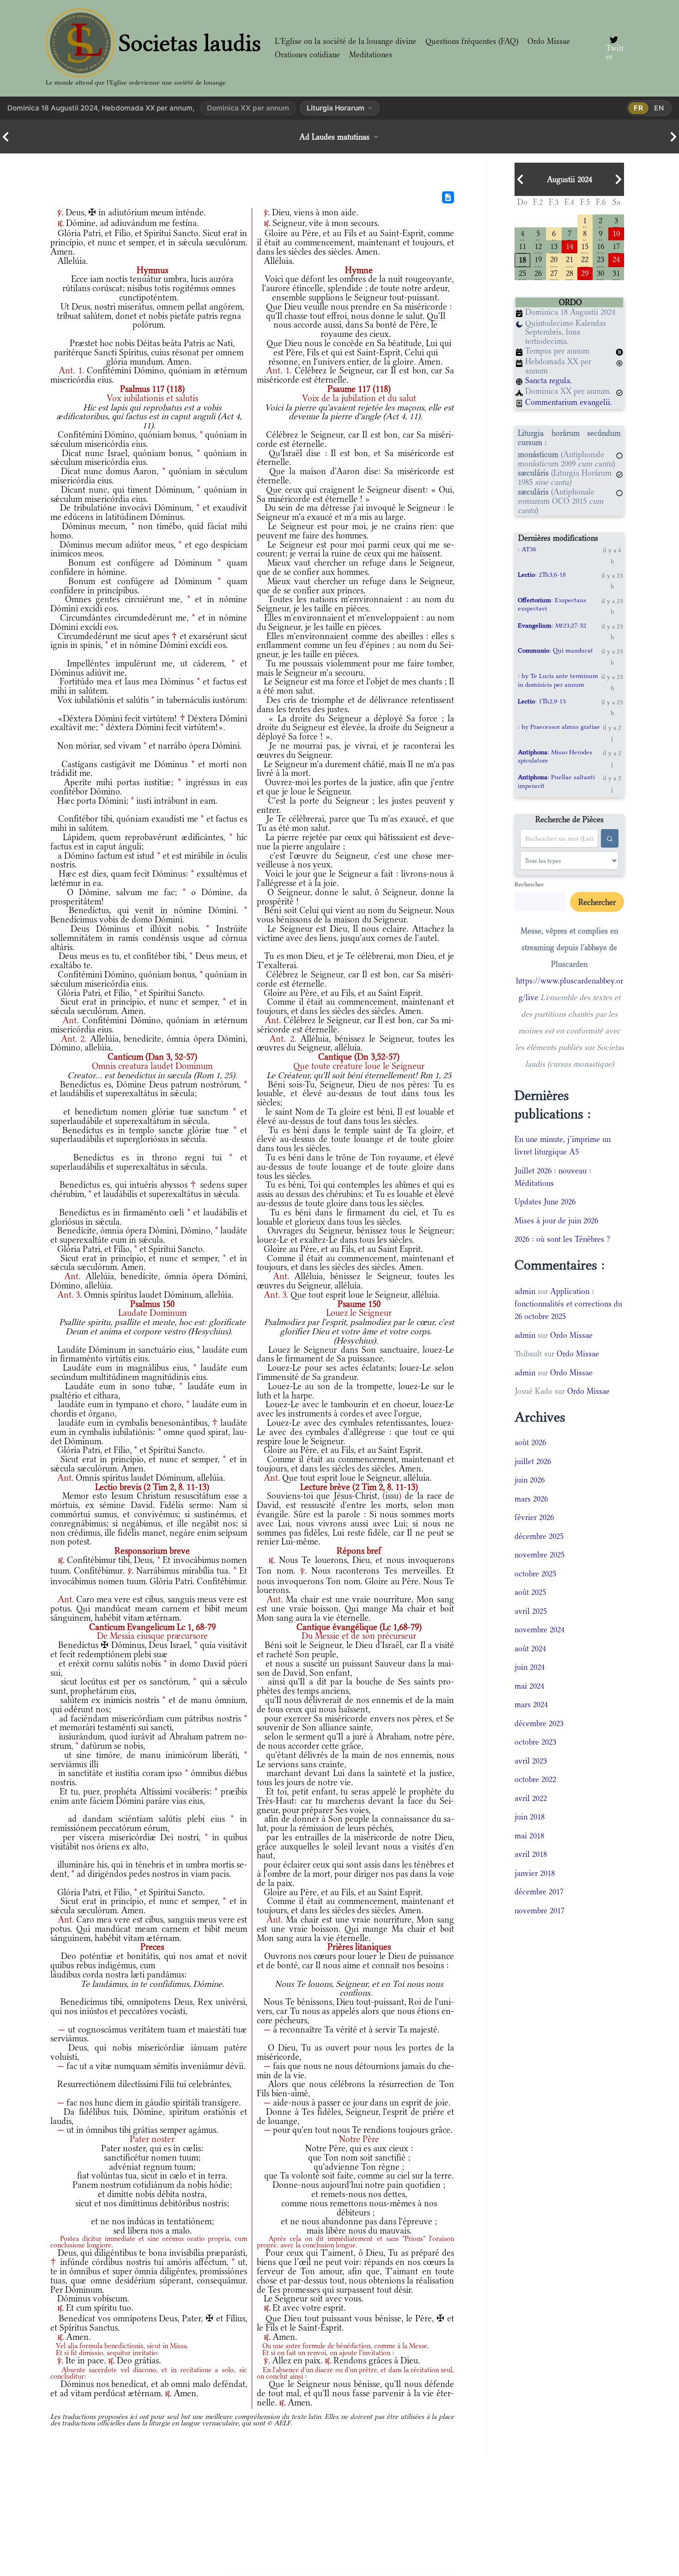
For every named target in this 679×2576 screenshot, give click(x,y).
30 (600, 272)
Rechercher (529, 884)
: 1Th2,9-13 (542, 701)
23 (600, 259)
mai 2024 (529, 1686)
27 (554, 272)
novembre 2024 (540, 1630)
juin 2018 (530, 1817)
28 (570, 272)
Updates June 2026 (545, 1202)
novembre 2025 (540, 1555)
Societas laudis (190, 43)
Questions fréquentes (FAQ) (472, 41)
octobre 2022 (535, 1779)
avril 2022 (531, 1798)
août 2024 (530, 1648)
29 (585, 272)
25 (522, 272)
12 (538, 246)
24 (616, 259)
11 (522, 246)
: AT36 (527, 549)
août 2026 (530, 1442)
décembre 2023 (539, 1723)
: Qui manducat (555, 650)
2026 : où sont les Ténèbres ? (562, 1239)
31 (616, 272)
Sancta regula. (549, 380)
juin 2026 (530, 1480)
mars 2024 (531, 1704)
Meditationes (371, 55)
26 (538, 272)
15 (585, 246)
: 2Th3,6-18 (542, 574)
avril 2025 (531, 1611)
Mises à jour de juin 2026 (556, 1221)
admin (525, 1291)
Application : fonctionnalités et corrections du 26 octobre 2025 (568, 1304)
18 (522, 259)
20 (554, 259)
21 (570, 259)
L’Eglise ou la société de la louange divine (346, 41)
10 (616, 233)
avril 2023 (531, 1761)
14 (570, 246)
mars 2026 (531, 1499)
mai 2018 (529, 1836)
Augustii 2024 (570, 179)
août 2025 (530, 1592)
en (659, 108)
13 (554, 246)
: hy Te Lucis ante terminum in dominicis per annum (558, 680)
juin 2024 (530, 1667)
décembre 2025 (539, 1536)
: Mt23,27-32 (552, 625)
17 (616, 246)
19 (538, 259)
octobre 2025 (535, 1574)
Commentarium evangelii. (569, 402)
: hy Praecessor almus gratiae (559, 726)
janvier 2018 (535, 1873)
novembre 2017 (540, 1911)
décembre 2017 (539, 1892)
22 (585, 259)
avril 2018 (531, 1854)
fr (639, 108)
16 (600, 246)
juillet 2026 (533, 1461)
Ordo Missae (549, 41)
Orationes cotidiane (307, 55)
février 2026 (534, 1517)
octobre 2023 (535, 1742)
